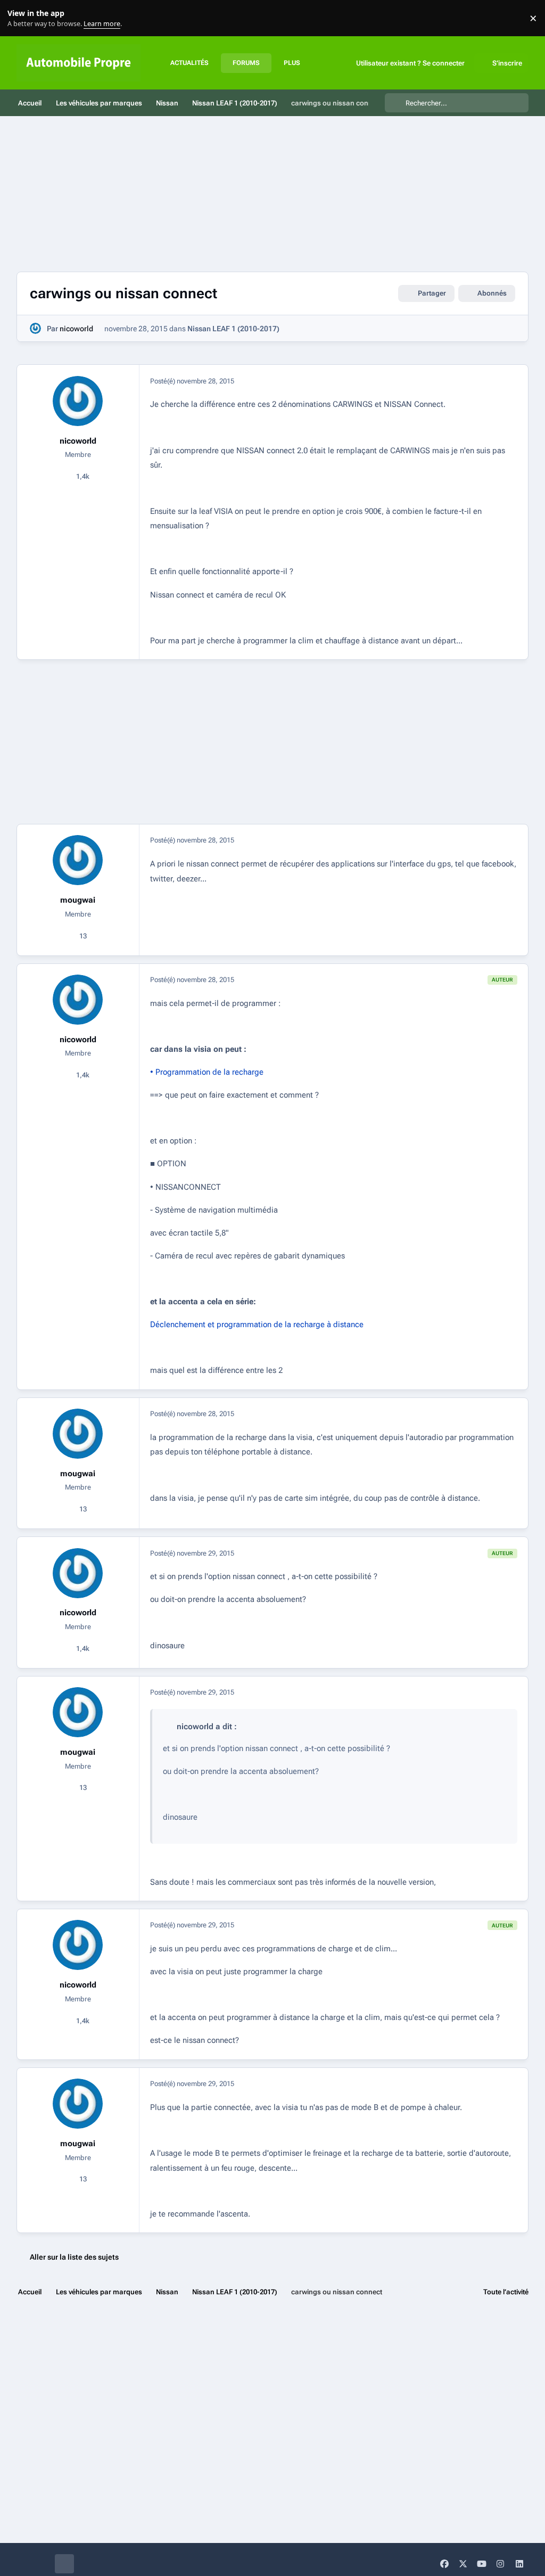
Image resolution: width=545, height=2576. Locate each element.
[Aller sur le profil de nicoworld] (35, 328)
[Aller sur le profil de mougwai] (78, 860)
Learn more (20, 18)
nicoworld (76, 329)
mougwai (78, 900)
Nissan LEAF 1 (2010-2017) (233, 329)
